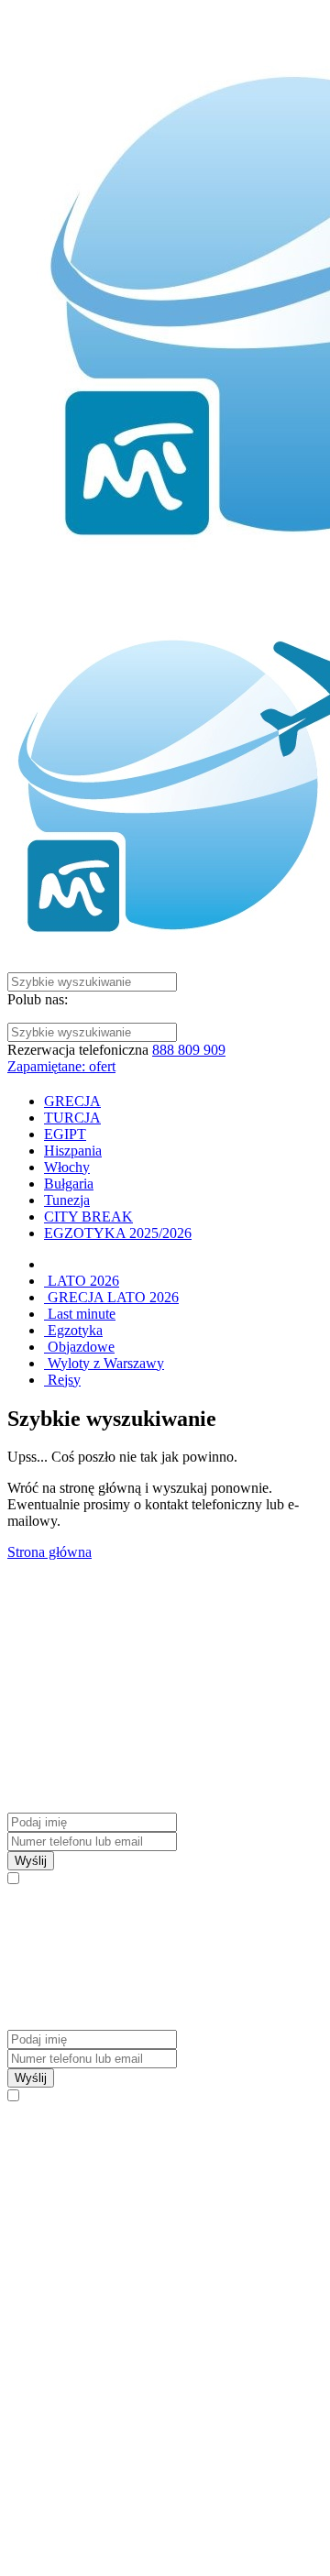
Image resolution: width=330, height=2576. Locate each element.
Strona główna (49, 1552)
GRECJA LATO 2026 (111, 1297)
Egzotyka (73, 1330)
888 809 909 (189, 1050)
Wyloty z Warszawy (104, 1363)
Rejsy (62, 1380)
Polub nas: (38, 999)
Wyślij (31, 1861)
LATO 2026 (82, 1281)
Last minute (80, 1314)
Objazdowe (79, 1347)
